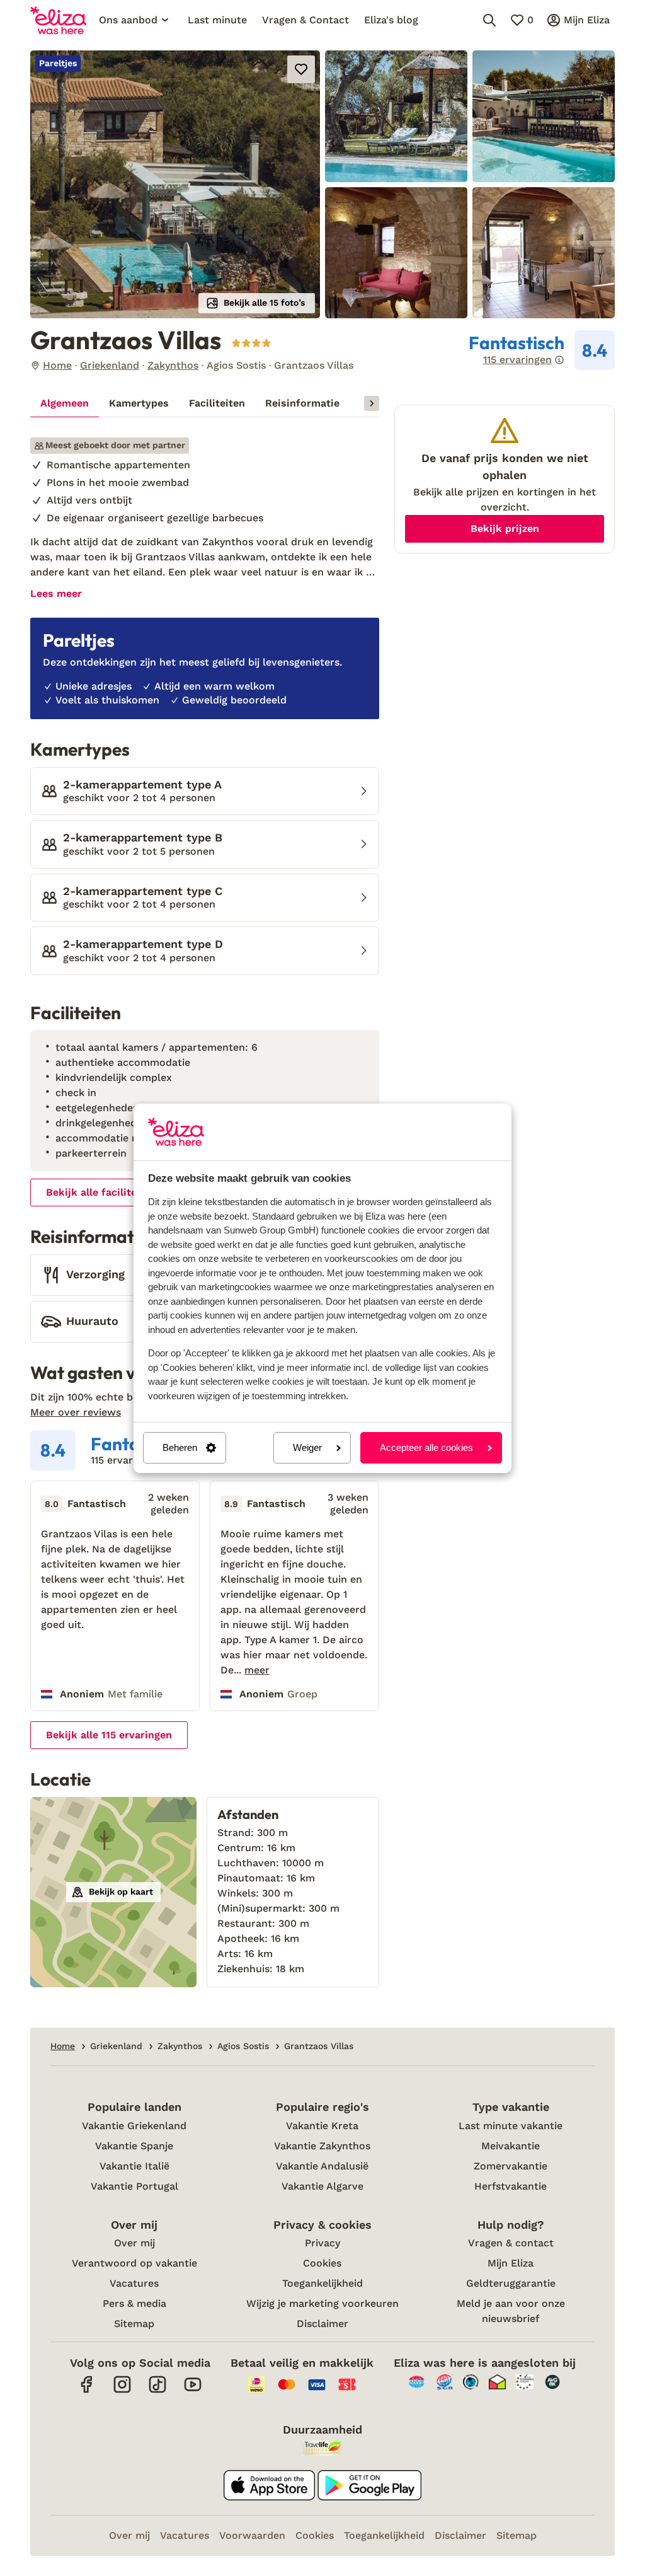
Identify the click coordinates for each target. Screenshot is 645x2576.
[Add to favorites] (301, 69)
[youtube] (193, 2391)
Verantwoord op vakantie (134, 2263)
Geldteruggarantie (511, 2283)
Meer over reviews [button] (76, 1412)
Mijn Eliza (511, 2263)
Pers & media (134, 2303)
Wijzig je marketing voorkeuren (322, 2303)
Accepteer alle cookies (426, 1447)
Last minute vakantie (511, 2126)
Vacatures (134, 2283)
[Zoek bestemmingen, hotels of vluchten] (489, 20)
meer (257, 1670)
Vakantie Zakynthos (322, 2146)
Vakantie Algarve (322, 2186)
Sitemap (134, 2324)
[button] (175, 184)
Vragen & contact (511, 2243)
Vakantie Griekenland (134, 2126)
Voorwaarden (252, 2535)
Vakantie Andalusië (322, 2166)
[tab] (65, 403)
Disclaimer (322, 2324)
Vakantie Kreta (322, 2126)
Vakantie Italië (134, 2166)
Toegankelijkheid (322, 2283)
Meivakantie (511, 2146)
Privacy (322, 2243)
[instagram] (122, 2391)
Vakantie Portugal (134, 2186)
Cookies (322, 2263)
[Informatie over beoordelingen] (559, 360)
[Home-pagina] (58, 20)
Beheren (180, 1447)
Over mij (134, 2243)
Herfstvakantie (511, 2186)
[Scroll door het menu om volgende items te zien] (372, 403)
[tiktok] (157, 2391)
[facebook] (87, 2391)
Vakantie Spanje (134, 2146)
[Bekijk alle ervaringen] (542, 350)
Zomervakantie (511, 2166)
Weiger (307, 1447)
